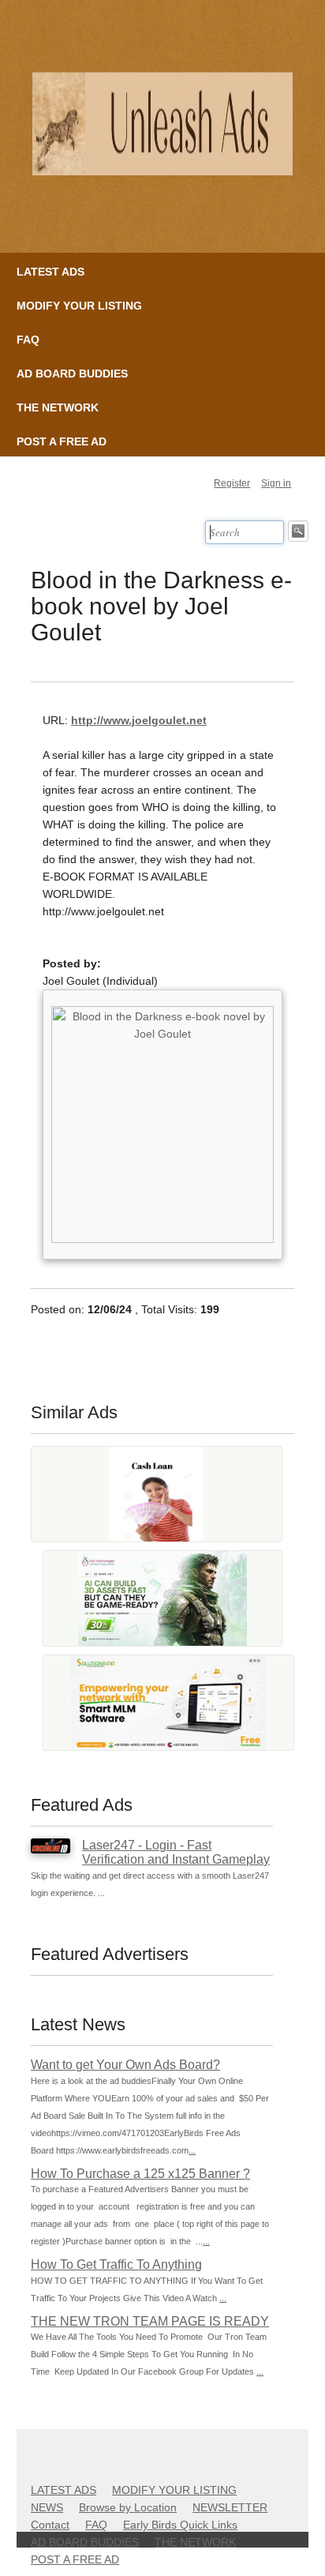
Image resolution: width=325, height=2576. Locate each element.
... (192, 2150)
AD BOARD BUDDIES (72, 374)
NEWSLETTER (230, 2507)
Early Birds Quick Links (180, 2525)
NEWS (47, 2507)
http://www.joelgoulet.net (139, 720)
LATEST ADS (50, 272)
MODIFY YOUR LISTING (79, 306)
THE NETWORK (58, 407)
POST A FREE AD (62, 441)
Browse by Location (128, 2507)
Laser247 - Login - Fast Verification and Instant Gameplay (176, 1852)
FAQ (28, 340)
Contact (50, 2525)
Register (232, 483)
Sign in (276, 483)
